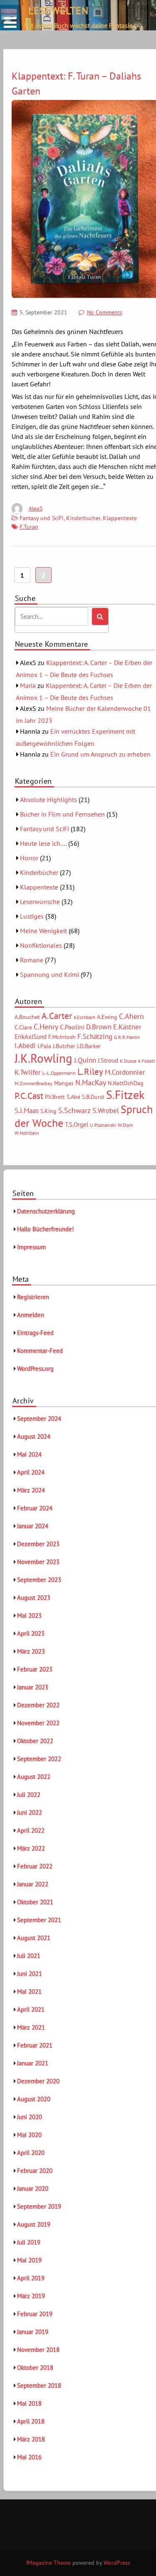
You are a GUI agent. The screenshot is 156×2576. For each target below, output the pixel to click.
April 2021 (31, 2009)
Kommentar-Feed (40, 1351)
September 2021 (39, 1920)
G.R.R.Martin (127, 1037)
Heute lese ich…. (43, 843)
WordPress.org (35, 1369)
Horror (29, 858)
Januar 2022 (33, 1884)
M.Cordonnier (125, 1072)
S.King (48, 1111)
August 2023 (34, 1598)
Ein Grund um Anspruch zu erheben (100, 754)
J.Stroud (108, 1060)
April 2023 (31, 1633)
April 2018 (31, 2421)
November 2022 (38, 1723)
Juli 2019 (29, 2242)
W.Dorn (125, 1125)
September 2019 (39, 2206)
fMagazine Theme (48, 2563)
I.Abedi (25, 1046)
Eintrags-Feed (35, 1333)
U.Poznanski (103, 1125)
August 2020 (34, 2099)
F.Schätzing (95, 1036)
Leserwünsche (40, 902)
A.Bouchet (27, 1017)
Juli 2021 (29, 1956)
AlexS (36, 508)
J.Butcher (64, 1046)
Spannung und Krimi (50, 974)
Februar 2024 (35, 1508)
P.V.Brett (55, 1097)
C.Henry (46, 1026)
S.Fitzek (125, 1095)
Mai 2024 (29, 1454)
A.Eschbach (84, 1017)
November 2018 (38, 2350)
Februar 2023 (35, 1669)
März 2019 (31, 2296)
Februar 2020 (35, 2171)
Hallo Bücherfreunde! (46, 1229)
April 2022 (31, 1830)
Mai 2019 (29, 2260)
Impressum (31, 1247)
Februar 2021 (35, 2045)
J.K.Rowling (43, 1058)
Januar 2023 (33, 1687)
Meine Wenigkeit (43, 931)
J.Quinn (85, 1060)
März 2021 (31, 2027)
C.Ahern (131, 1016)
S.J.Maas (27, 1111)
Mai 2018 (29, 2403)
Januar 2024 (33, 1526)
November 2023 (38, 1562)
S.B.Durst (93, 1097)
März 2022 (31, 1848)
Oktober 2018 (35, 2368)
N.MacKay (91, 1082)
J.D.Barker (89, 1046)
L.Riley (90, 1072)
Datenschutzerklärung (46, 1211)
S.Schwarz (74, 1110)
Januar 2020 (33, 2189)
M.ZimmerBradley (33, 1083)
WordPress (117, 2563)
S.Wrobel (106, 1111)
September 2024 (39, 1419)
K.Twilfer (28, 1072)
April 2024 (31, 1472)
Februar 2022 (35, 1866)
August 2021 (34, 1938)
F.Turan (29, 527)
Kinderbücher (83, 518)
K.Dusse (128, 1061)
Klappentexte (120, 518)
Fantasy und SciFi (42, 518)
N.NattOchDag (126, 1083)
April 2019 (31, 2278)
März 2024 (31, 1490)
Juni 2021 (30, 1974)
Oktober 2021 (35, 1902)
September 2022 (39, 1759)
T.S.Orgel (77, 1125)
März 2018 (31, 2439)
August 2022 (34, 1777)
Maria (28, 685)
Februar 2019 (35, 2314)
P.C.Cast (29, 1096)
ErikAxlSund (31, 1037)
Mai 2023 (29, 1616)
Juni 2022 (30, 1812)
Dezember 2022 (38, 1705)
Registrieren (33, 1297)
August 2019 (34, 2224)
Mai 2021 (29, 1992)
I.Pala (44, 1046)
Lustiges (32, 916)
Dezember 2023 (38, 1544)
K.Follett (147, 1061)
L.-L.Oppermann (59, 1073)
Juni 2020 (30, 2117)
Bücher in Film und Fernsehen (62, 814)
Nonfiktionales (41, 945)
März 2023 (31, 1651)
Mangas (64, 1083)
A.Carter (57, 1016)
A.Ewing (107, 1017)
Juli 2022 (29, 1795)
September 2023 (39, 1580)
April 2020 (31, 2153)
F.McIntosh (62, 1037)
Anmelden (31, 1315)
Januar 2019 (33, 2332)
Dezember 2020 (38, 2081)
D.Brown (99, 1027)
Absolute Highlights (48, 800)
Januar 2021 (33, 2063)
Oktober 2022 (35, 1741)
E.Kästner (127, 1027)
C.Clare (23, 1027)
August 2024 (34, 1436)
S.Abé (73, 1097)
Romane (32, 960)
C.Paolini (72, 1027)
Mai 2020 (29, 2135)
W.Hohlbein (27, 1133)
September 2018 (39, 2385)
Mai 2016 (29, 2457)
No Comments (105, 312)
